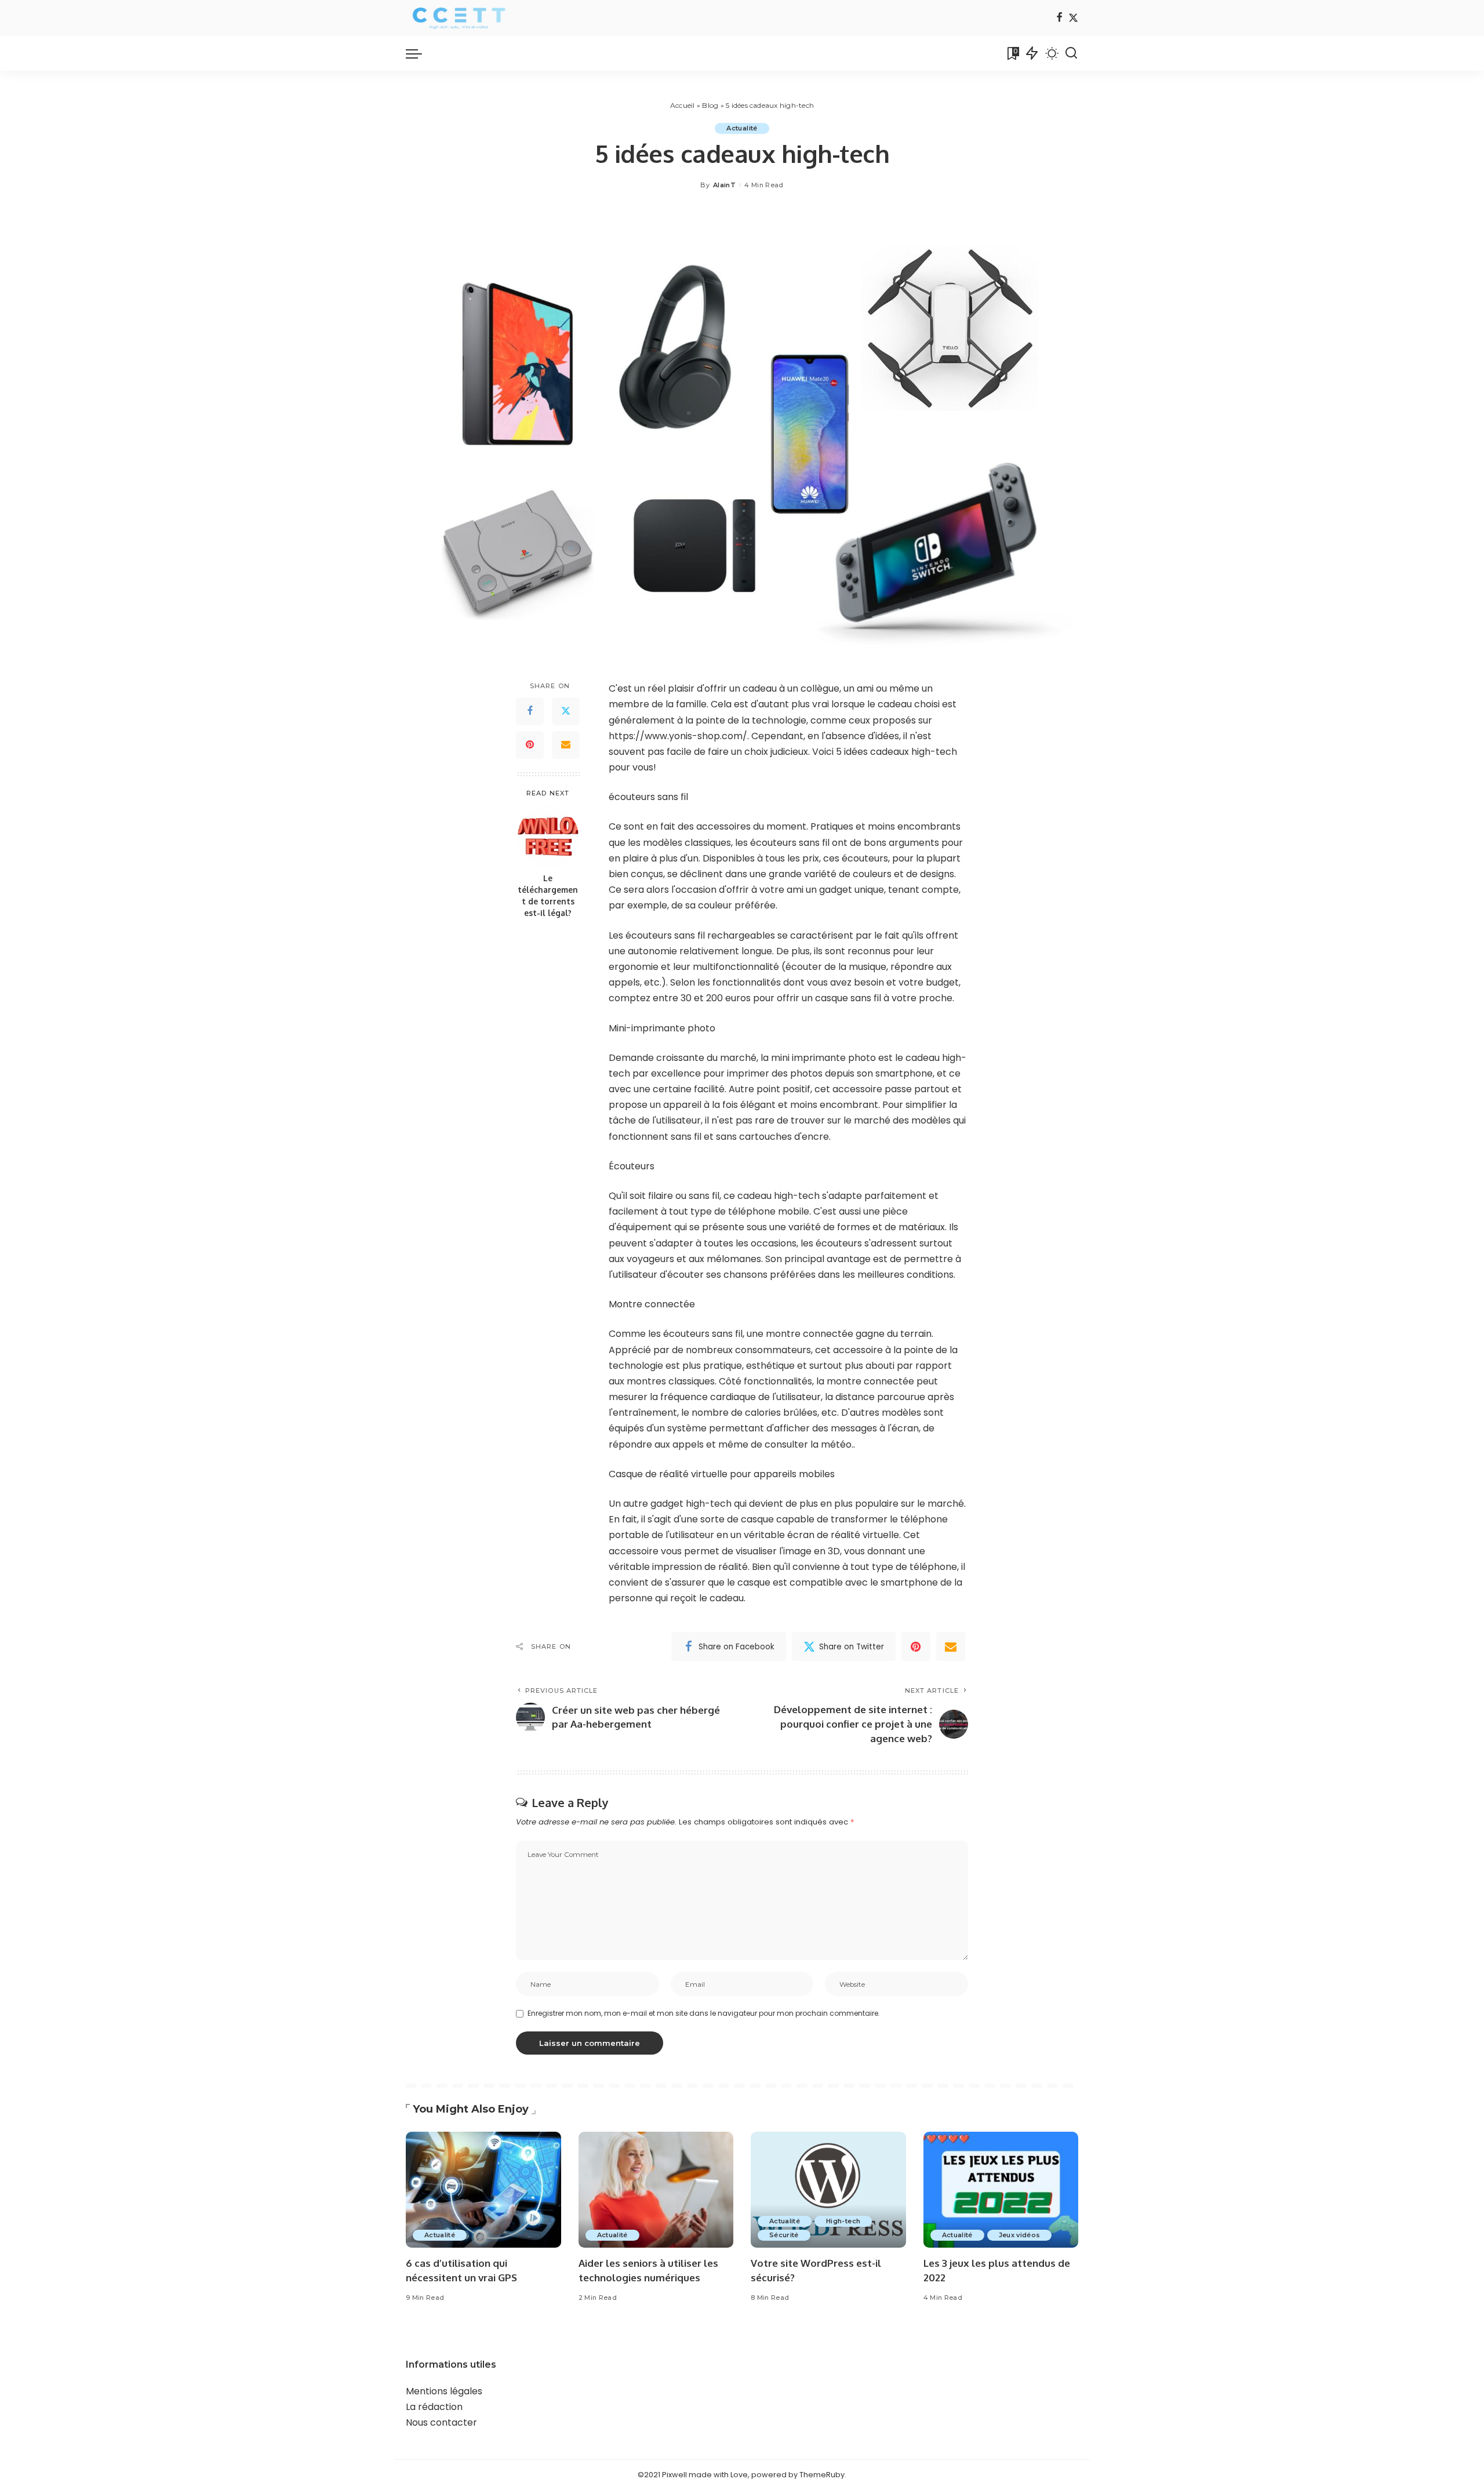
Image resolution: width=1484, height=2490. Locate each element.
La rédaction (434, 2407)
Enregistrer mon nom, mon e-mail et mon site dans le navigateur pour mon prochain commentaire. (704, 2013)
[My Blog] (458, 18)
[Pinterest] (530, 745)
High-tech (843, 2221)
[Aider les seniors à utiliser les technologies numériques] (656, 2190)
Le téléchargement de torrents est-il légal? (548, 896)
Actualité (742, 128)
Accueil (683, 105)
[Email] (566, 745)
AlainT (724, 185)
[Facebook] (1059, 18)
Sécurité (784, 2235)
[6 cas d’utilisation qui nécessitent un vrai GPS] (483, 2190)
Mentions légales (444, 2391)
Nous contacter (441, 2422)
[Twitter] (1073, 18)
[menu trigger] (420, 53)
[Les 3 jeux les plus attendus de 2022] (1001, 2190)
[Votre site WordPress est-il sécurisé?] (828, 2190)
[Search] (1071, 53)
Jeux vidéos (1020, 2235)
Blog (710, 105)
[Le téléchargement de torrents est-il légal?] (548, 836)
